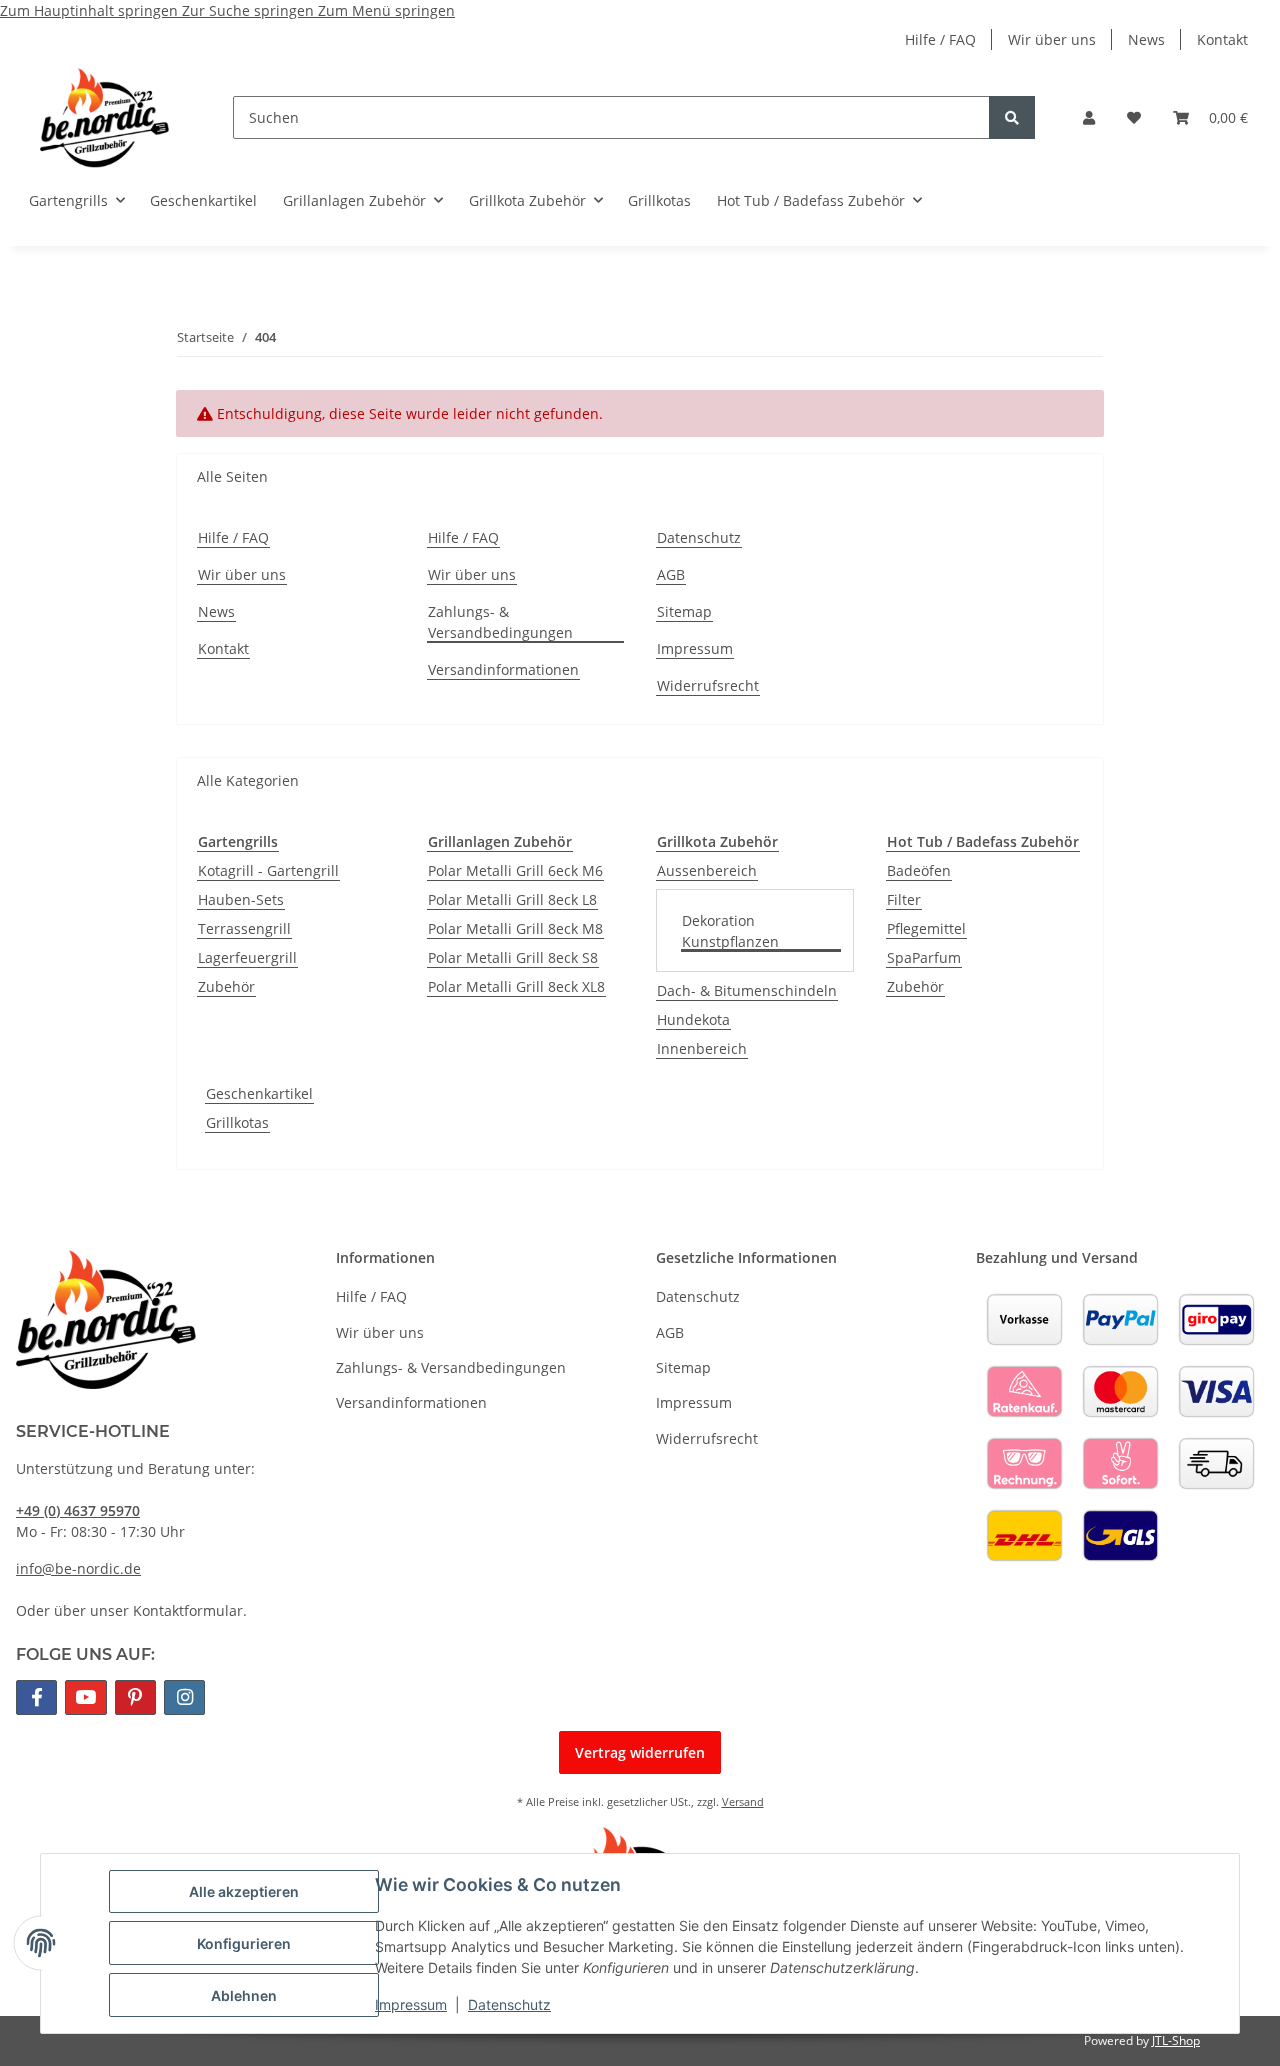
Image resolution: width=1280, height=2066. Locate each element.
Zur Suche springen (250, 10)
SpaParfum (924, 957)
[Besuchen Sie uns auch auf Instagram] (184, 1697)
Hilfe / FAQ (940, 39)
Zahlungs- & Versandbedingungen (500, 622)
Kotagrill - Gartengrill (268, 870)
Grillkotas (237, 1122)
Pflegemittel (926, 928)
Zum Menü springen (386, 10)
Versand (743, 1801)
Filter (904, 899)
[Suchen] (1012, 117)
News (1146, 39)
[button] (1089, 117)
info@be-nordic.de (78, 1568)
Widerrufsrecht (708, 685)
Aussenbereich (707, 870)
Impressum (411, 2004)
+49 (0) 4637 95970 (78, 1510)
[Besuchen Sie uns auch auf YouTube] (85, 1697)
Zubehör (226, 986)
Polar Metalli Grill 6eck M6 (515, 870)
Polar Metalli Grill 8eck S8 (513, 957)
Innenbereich (702, 1048)
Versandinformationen (503, 669)
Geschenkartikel (259, 1093)
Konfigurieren (244, 1943)
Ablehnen (244, 1995)
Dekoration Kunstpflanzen (730, 931)
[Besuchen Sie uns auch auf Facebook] (36, 1697)
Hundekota (693, 1019)
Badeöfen (919, 870)
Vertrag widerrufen (640, 1752)
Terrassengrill (244, 928)
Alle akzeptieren (244, 1891)
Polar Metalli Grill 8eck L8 (512, 899)
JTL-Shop (1176, 2040)
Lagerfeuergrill (247, 957)
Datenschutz (509, 2004)
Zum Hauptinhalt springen (91, 10)
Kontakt (1222, 39)
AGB (671, 574)
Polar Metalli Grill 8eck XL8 (516, 986)
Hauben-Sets (241, 899)
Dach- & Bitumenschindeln (747, 990)
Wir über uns (1052, 39)
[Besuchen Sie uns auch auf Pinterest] (135, 1697)
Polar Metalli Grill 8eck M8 (515, 928)
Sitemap (684, 611)
